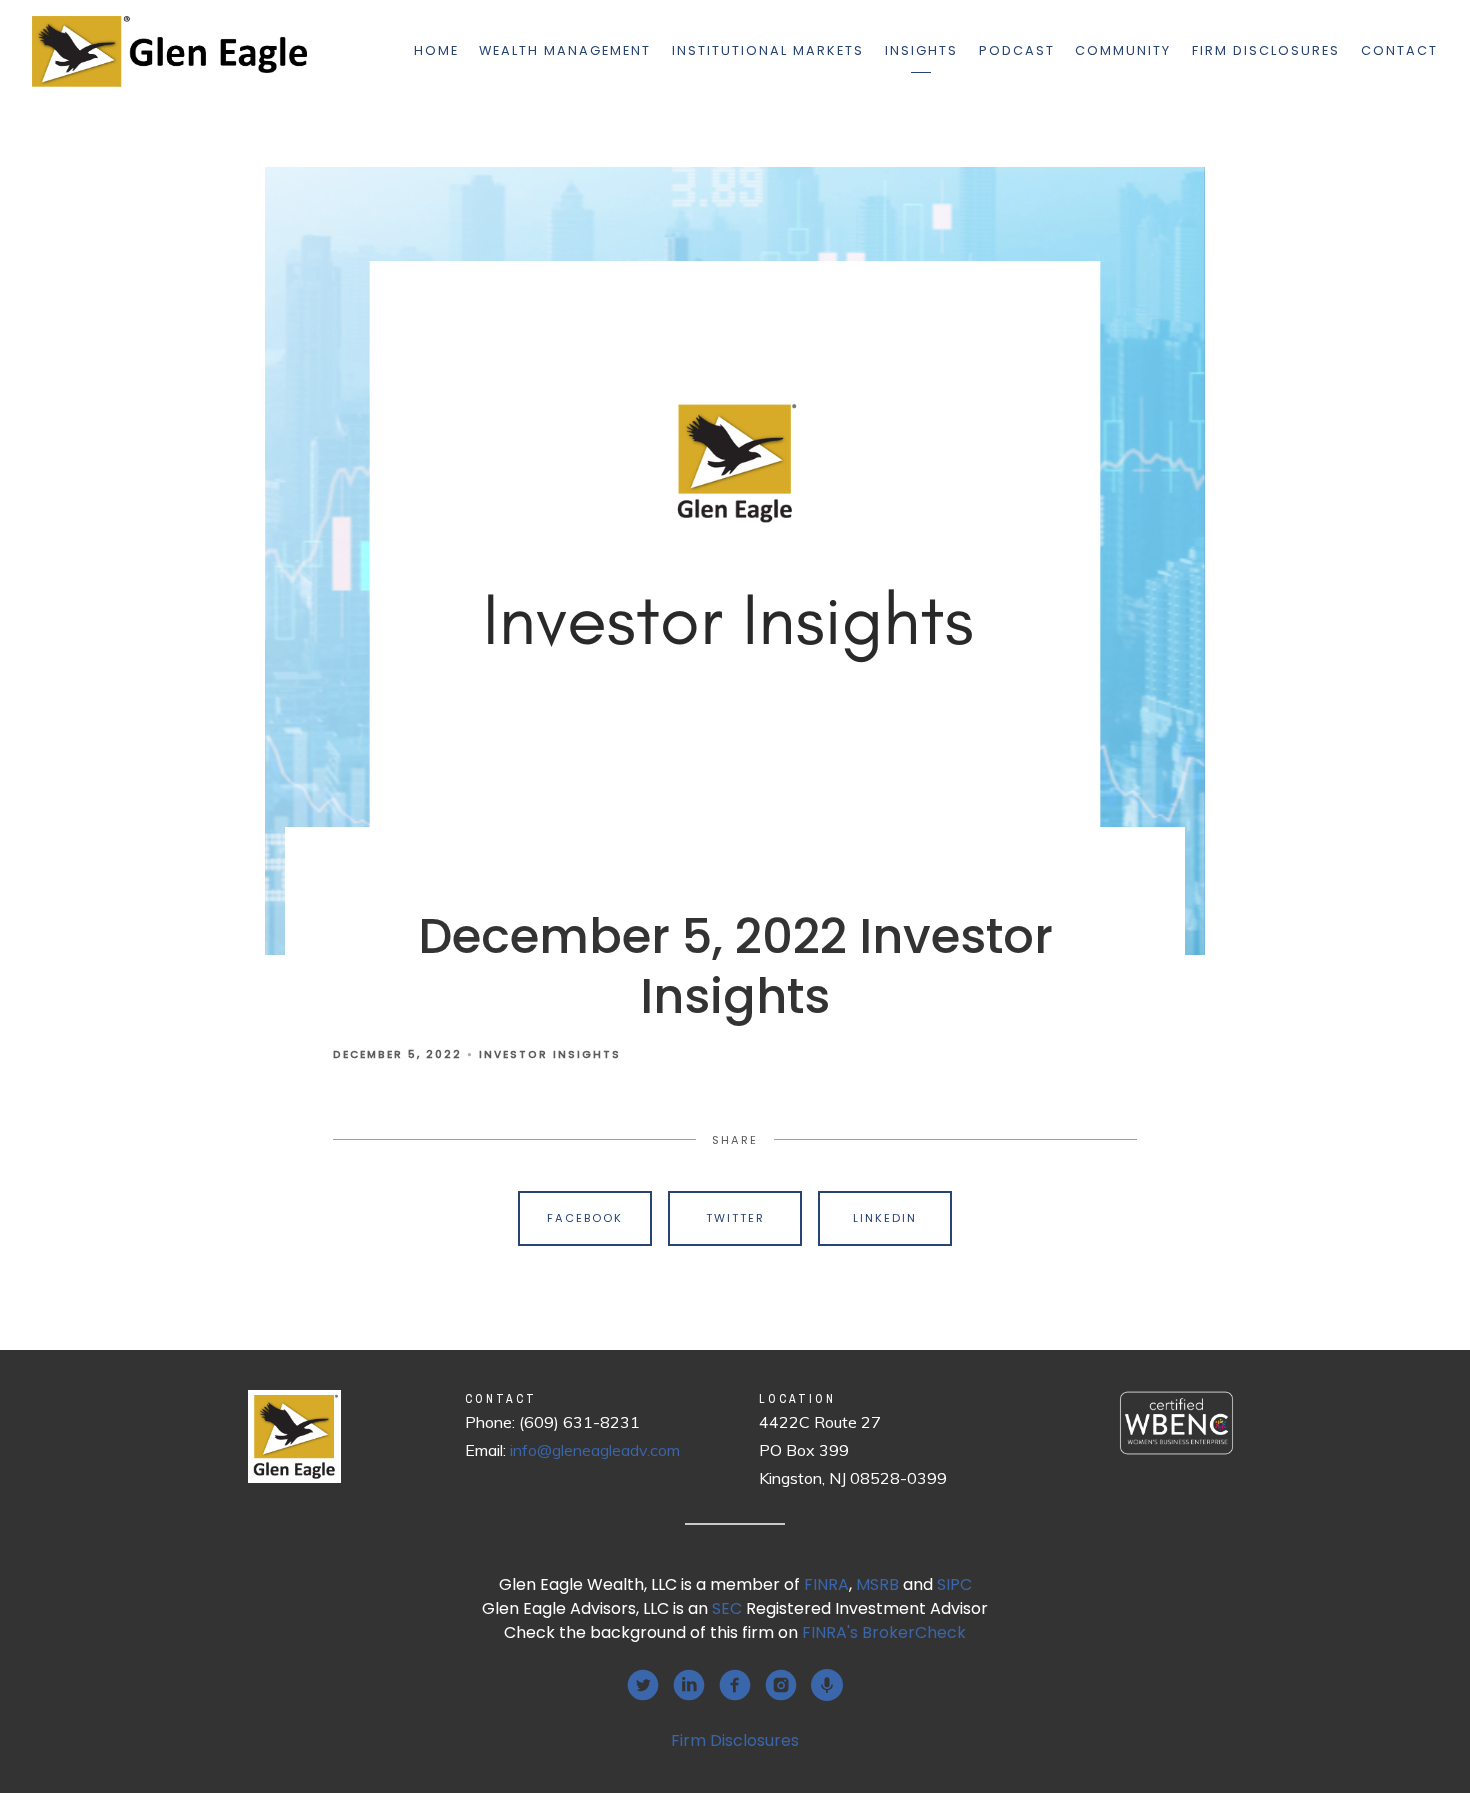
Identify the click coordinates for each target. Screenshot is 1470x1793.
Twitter (735, 1218)
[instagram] (781, 1685)
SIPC (954, 1584)
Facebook (585, 1218)
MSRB (877, 1584)
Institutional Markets (768, 50)
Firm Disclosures (1266, 50)
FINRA (826, 1584)
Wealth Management (565, 50)
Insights (921, 50)
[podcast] (827, 1685)
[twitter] (643, 1685)
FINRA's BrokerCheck (884, 1632)
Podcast (1017, 50)
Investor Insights (550, 1054)
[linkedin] (689, 1685)
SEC (727, 1608)
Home (436, 50)
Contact (1399, 50)
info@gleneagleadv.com (595, 1450)
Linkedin (885, 1218)
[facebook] (735, 1685)
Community (1123, 50)
